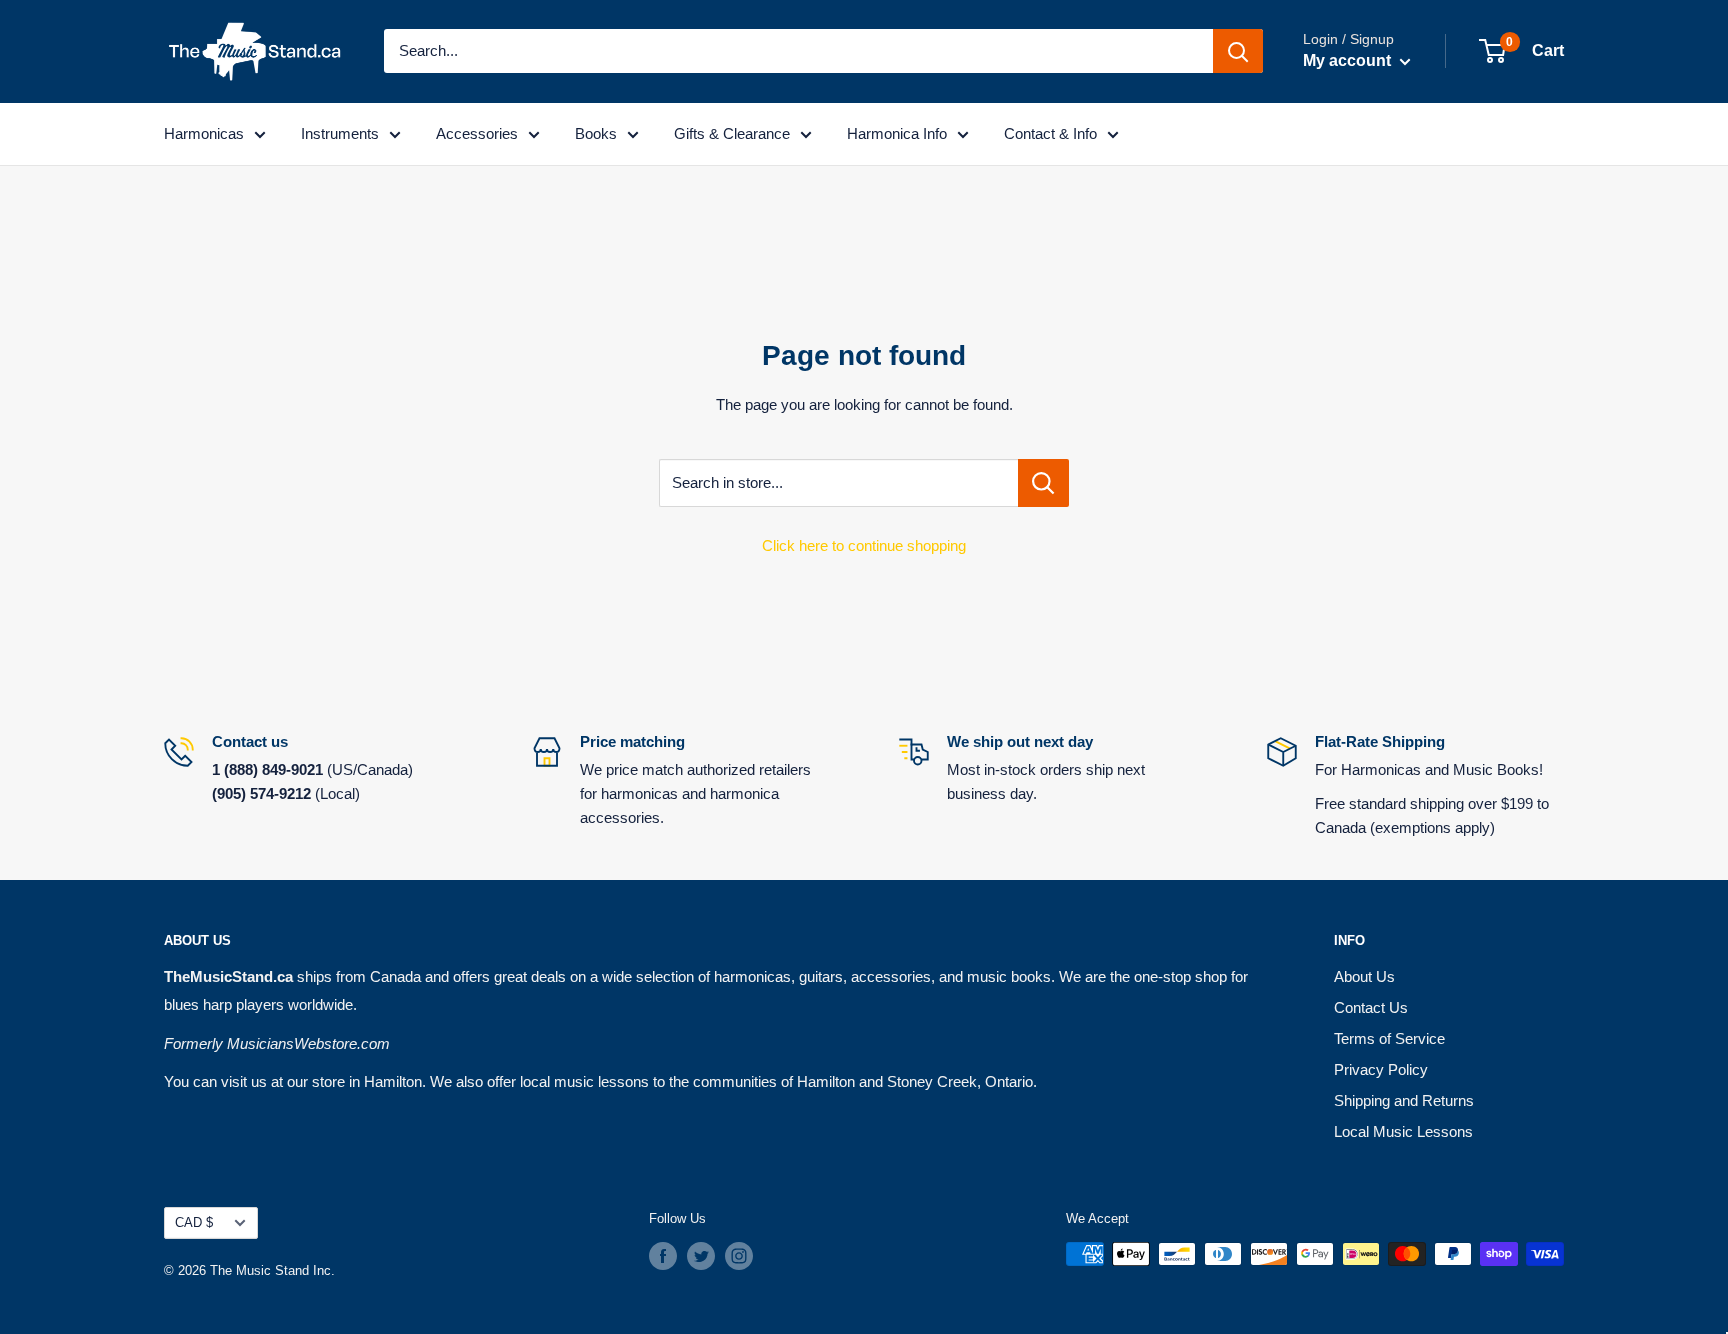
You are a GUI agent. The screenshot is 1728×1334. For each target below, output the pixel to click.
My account (1349, 60)
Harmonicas (204, 133)
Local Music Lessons (1403, 1131)
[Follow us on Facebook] (663, 1256)
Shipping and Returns (1404, 1100)
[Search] (1238, 51)
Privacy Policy (1381, 1069)
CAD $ (194, 1222)
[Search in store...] (1043, 483)
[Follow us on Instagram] (739, 1256)
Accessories (477, 133)
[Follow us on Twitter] (701, 1256)
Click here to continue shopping (864, 545)
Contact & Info (1050, 133)
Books (596, 133)
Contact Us (1371, 1007)
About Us (1364, 976)
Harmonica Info (897, 133)
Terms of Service (1389, 1038)
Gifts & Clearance (732, 133)
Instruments (340, 133)
